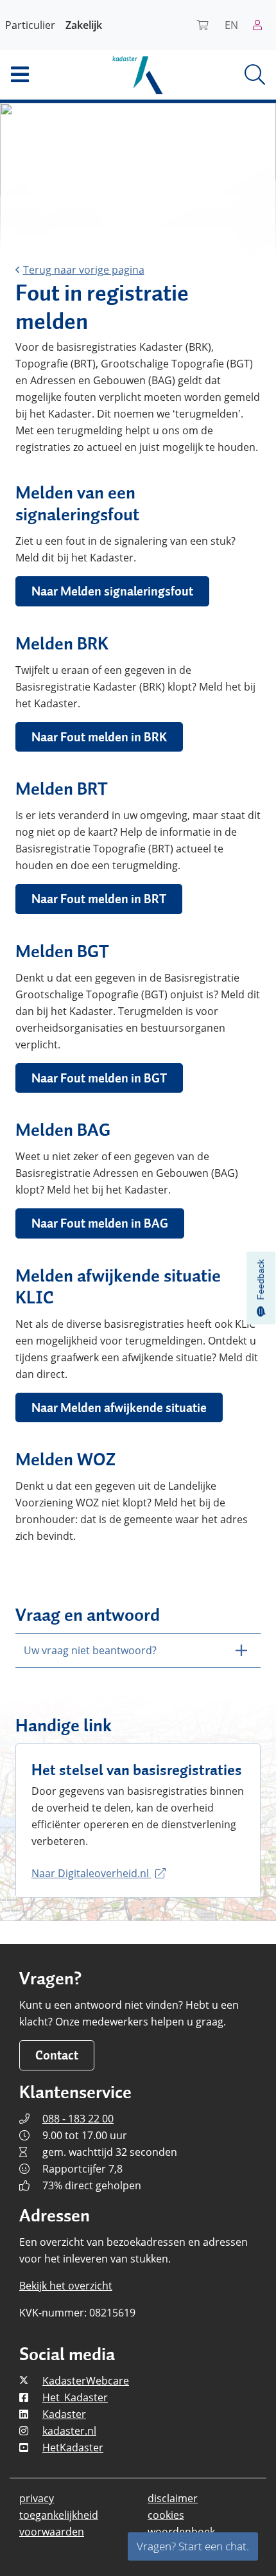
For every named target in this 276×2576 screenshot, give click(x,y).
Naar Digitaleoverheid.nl (91, 1873)
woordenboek (181, 2532)
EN (231, 25)
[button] (46, 75)
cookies (166, 2515)
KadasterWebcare (86, 2381)
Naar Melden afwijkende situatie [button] (119, 1407)
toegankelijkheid (59, 2515)
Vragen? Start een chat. (193, 2546)
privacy (37, 2498)
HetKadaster (73, 2448)
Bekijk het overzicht (66, 2286)
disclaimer (173, 2498)
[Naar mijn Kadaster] (262, 25)
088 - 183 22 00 (78, 2119)
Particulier (30, 25)
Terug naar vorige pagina (84, 270)
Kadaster (64, 2414)
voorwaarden (52, 2532)
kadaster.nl (69, 2431)
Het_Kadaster (75, 2397)
